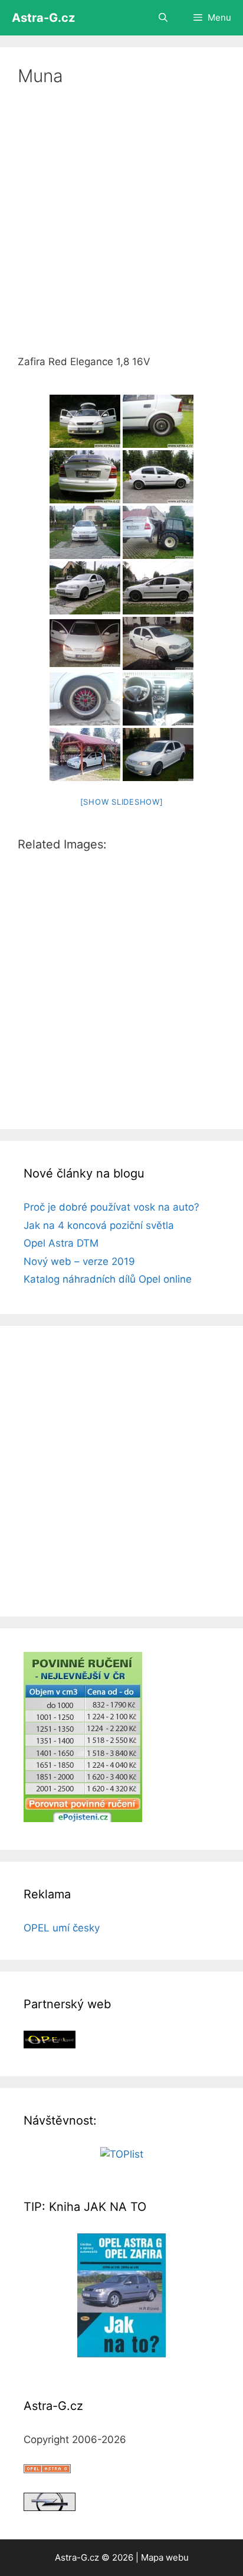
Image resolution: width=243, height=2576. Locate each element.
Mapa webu (165, 2557)
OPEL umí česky (62, 1928)
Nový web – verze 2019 (79, 1261)
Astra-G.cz (43, 18)
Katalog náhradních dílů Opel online (108, 1279)
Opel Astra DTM (61, 1243)
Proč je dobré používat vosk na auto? (111, 1207)
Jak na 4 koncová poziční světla (99, 1225)
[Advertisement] (121, 228)
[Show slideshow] (122, 802)
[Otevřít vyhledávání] (162, 18)
